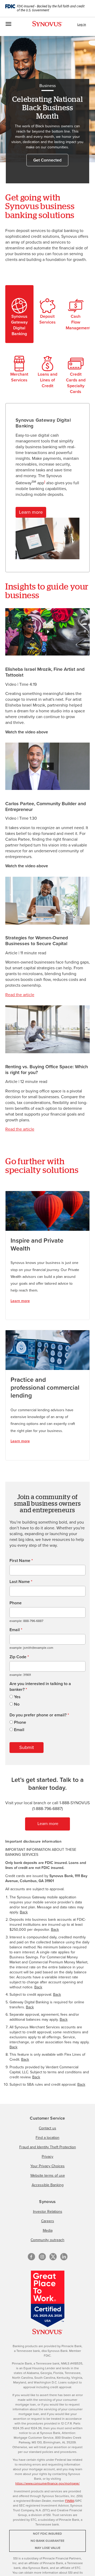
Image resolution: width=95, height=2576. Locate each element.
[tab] (19, 314)
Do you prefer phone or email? (39, 1715)
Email (16, 1630)
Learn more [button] (31, 512)
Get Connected (47, 160)
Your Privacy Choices (47, 2166)
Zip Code (19, 1657)
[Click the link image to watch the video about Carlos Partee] (47, 766)
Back (24, 1912)
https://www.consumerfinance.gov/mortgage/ (47, 2483)
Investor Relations (48, 2212)
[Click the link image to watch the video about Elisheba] (47, 631)
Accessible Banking (48, 2185)
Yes (17, 1697)
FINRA (70, 2501)
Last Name (21, 1582)
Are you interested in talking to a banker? (40, 1687)
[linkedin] (64, 2257)
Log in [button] (82, 24)
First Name (21, 1561)
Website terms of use (48, 2176)
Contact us (47, 2128)
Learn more (20, 1301)
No (17, 1704)
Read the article (20, 995)
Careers (48, 2221)
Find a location (47, 2138)
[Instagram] (42, 2257)
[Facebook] (31, 2257)
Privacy (47, 2157)
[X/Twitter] (53, 2257)
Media (48, 2230)
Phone (16, 1603)
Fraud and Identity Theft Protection (48, 2147)
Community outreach (47, 2240)
